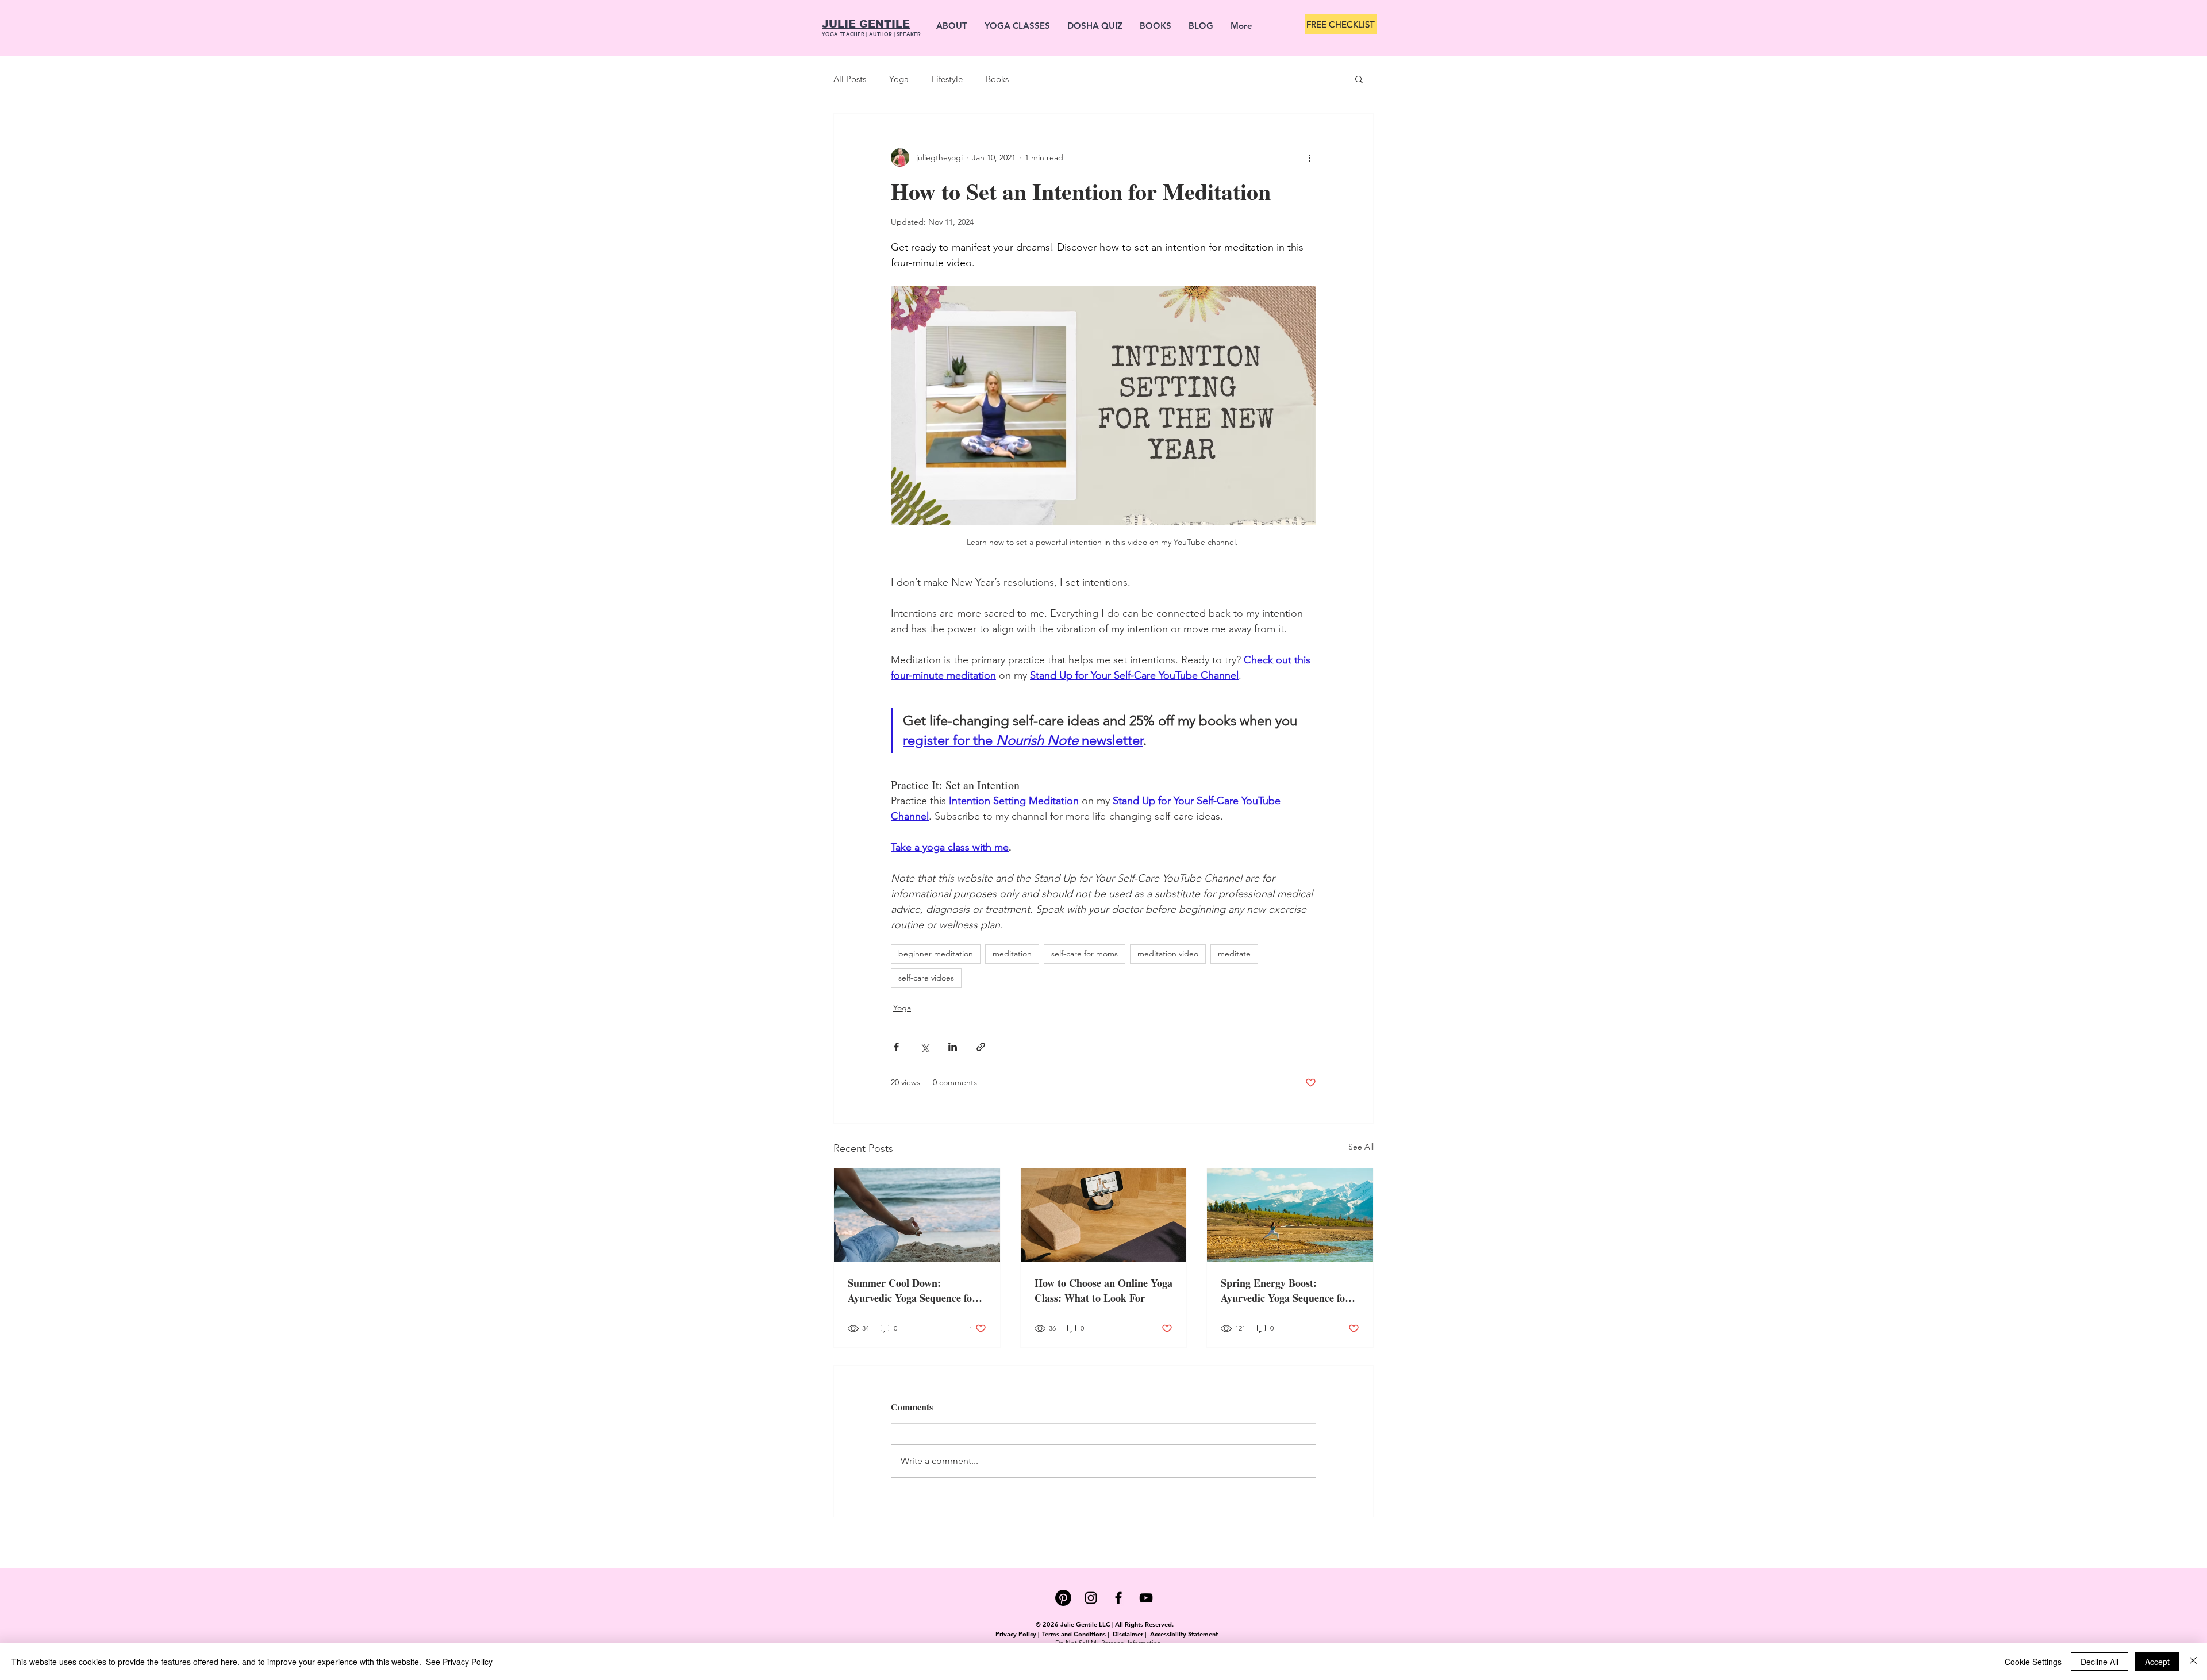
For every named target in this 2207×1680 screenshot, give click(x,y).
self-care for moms (1085, 954)
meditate (1234, 954)
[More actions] (1309, 157)
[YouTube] (1146, 1598)
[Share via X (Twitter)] (924, 1047)
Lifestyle (947, 79)
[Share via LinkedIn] (953, 1047)
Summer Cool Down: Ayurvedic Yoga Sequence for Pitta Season (912, 1290)
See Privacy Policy (459, 1662)
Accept (2157, 1662)
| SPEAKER (907, 34)
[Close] (2193, 1662)
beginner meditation (936, 954)
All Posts (850, 79)
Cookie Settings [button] (2033, 1662)
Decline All (2100, 1662)
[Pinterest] (1063, 1598)
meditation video (1168, 954)
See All (1361, 1147)
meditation (1012, 954)
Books (997, 79)
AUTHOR (881, 34)
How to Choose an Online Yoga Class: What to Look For (1103, 1290)
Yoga (899, 79)
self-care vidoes (926, 978)
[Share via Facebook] (896, 1047)
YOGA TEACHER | (845, 34)
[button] (1359, 79)
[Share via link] (981, 1047)
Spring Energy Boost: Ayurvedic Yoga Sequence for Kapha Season (1285, 1290)
